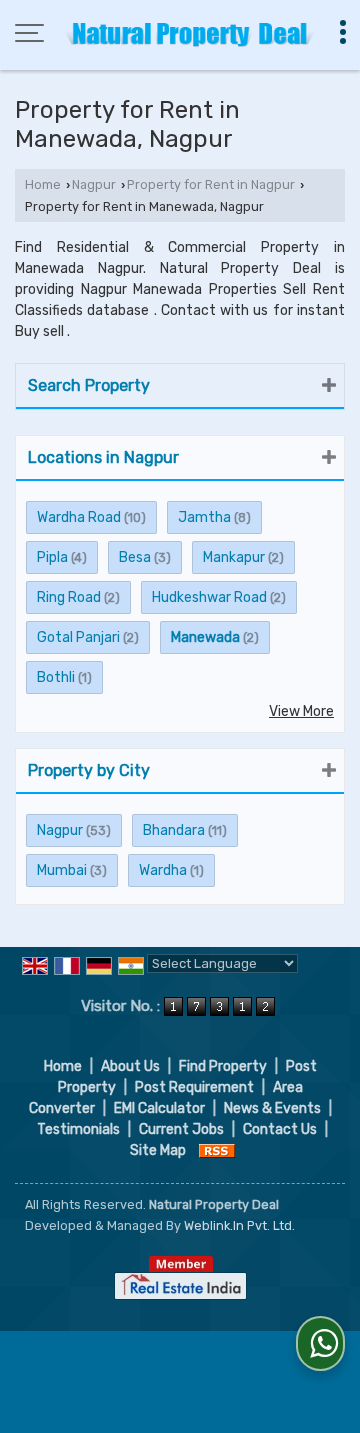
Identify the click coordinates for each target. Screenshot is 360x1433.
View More (301, 711)
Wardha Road (79, 517)
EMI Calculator (159, 1108)
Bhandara (174, 830)
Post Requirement (194, 1087)
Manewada (205, 637)
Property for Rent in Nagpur (211, 184)
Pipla (52, 557)
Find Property (223, 1066)
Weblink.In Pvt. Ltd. (239, 1225)
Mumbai (62, 870)
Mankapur (234, 557)
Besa (135, 557)
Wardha (163, 870)
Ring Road (69, 597)
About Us (130, 1066)
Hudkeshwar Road (209, 597)
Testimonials (78, 1129)
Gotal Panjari (78, 637)
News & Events (272, 1108)
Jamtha (204, 517)
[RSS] (217, 1150)
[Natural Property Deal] (190, 35)
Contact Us (280, 1129)
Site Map (158, 1150)
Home (43, 184)
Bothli (56, 677)
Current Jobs (181, 1129)
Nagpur (94, 184)
